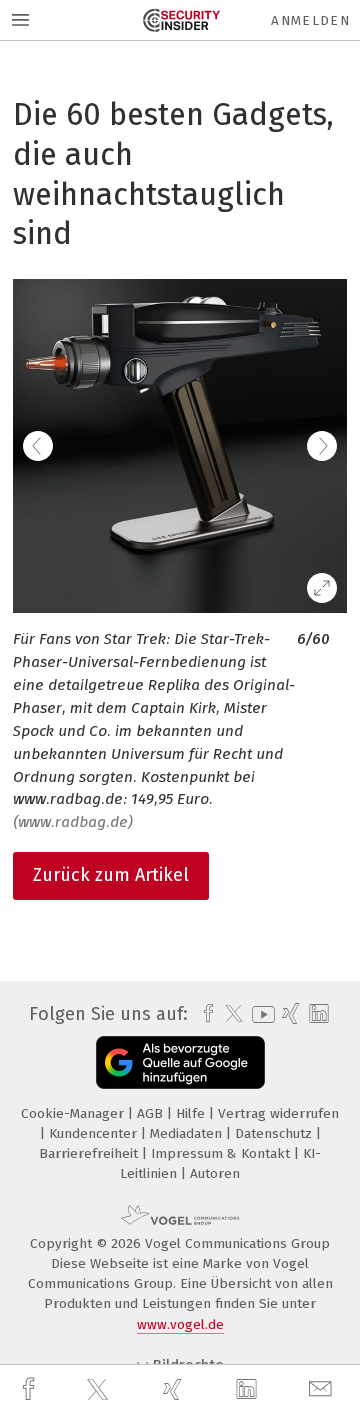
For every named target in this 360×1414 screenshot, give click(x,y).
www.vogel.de (180, 1324)
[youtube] (260, 1014)
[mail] (323, 1389)
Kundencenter (95, 1133)
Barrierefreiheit (90, 1153)
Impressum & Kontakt (222, 1153)
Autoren (215, 1173)
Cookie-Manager (74, 1113)
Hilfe (192, 1113)
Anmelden (310, 20)
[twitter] (100, 1390)
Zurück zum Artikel (111, 875)
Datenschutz (275, 1133)
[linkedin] (249, 1390)
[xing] (175, 1389)
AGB (152, 1113)
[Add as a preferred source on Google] (180, 1062)
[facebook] (31, 1389)
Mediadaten (188, 1133)
